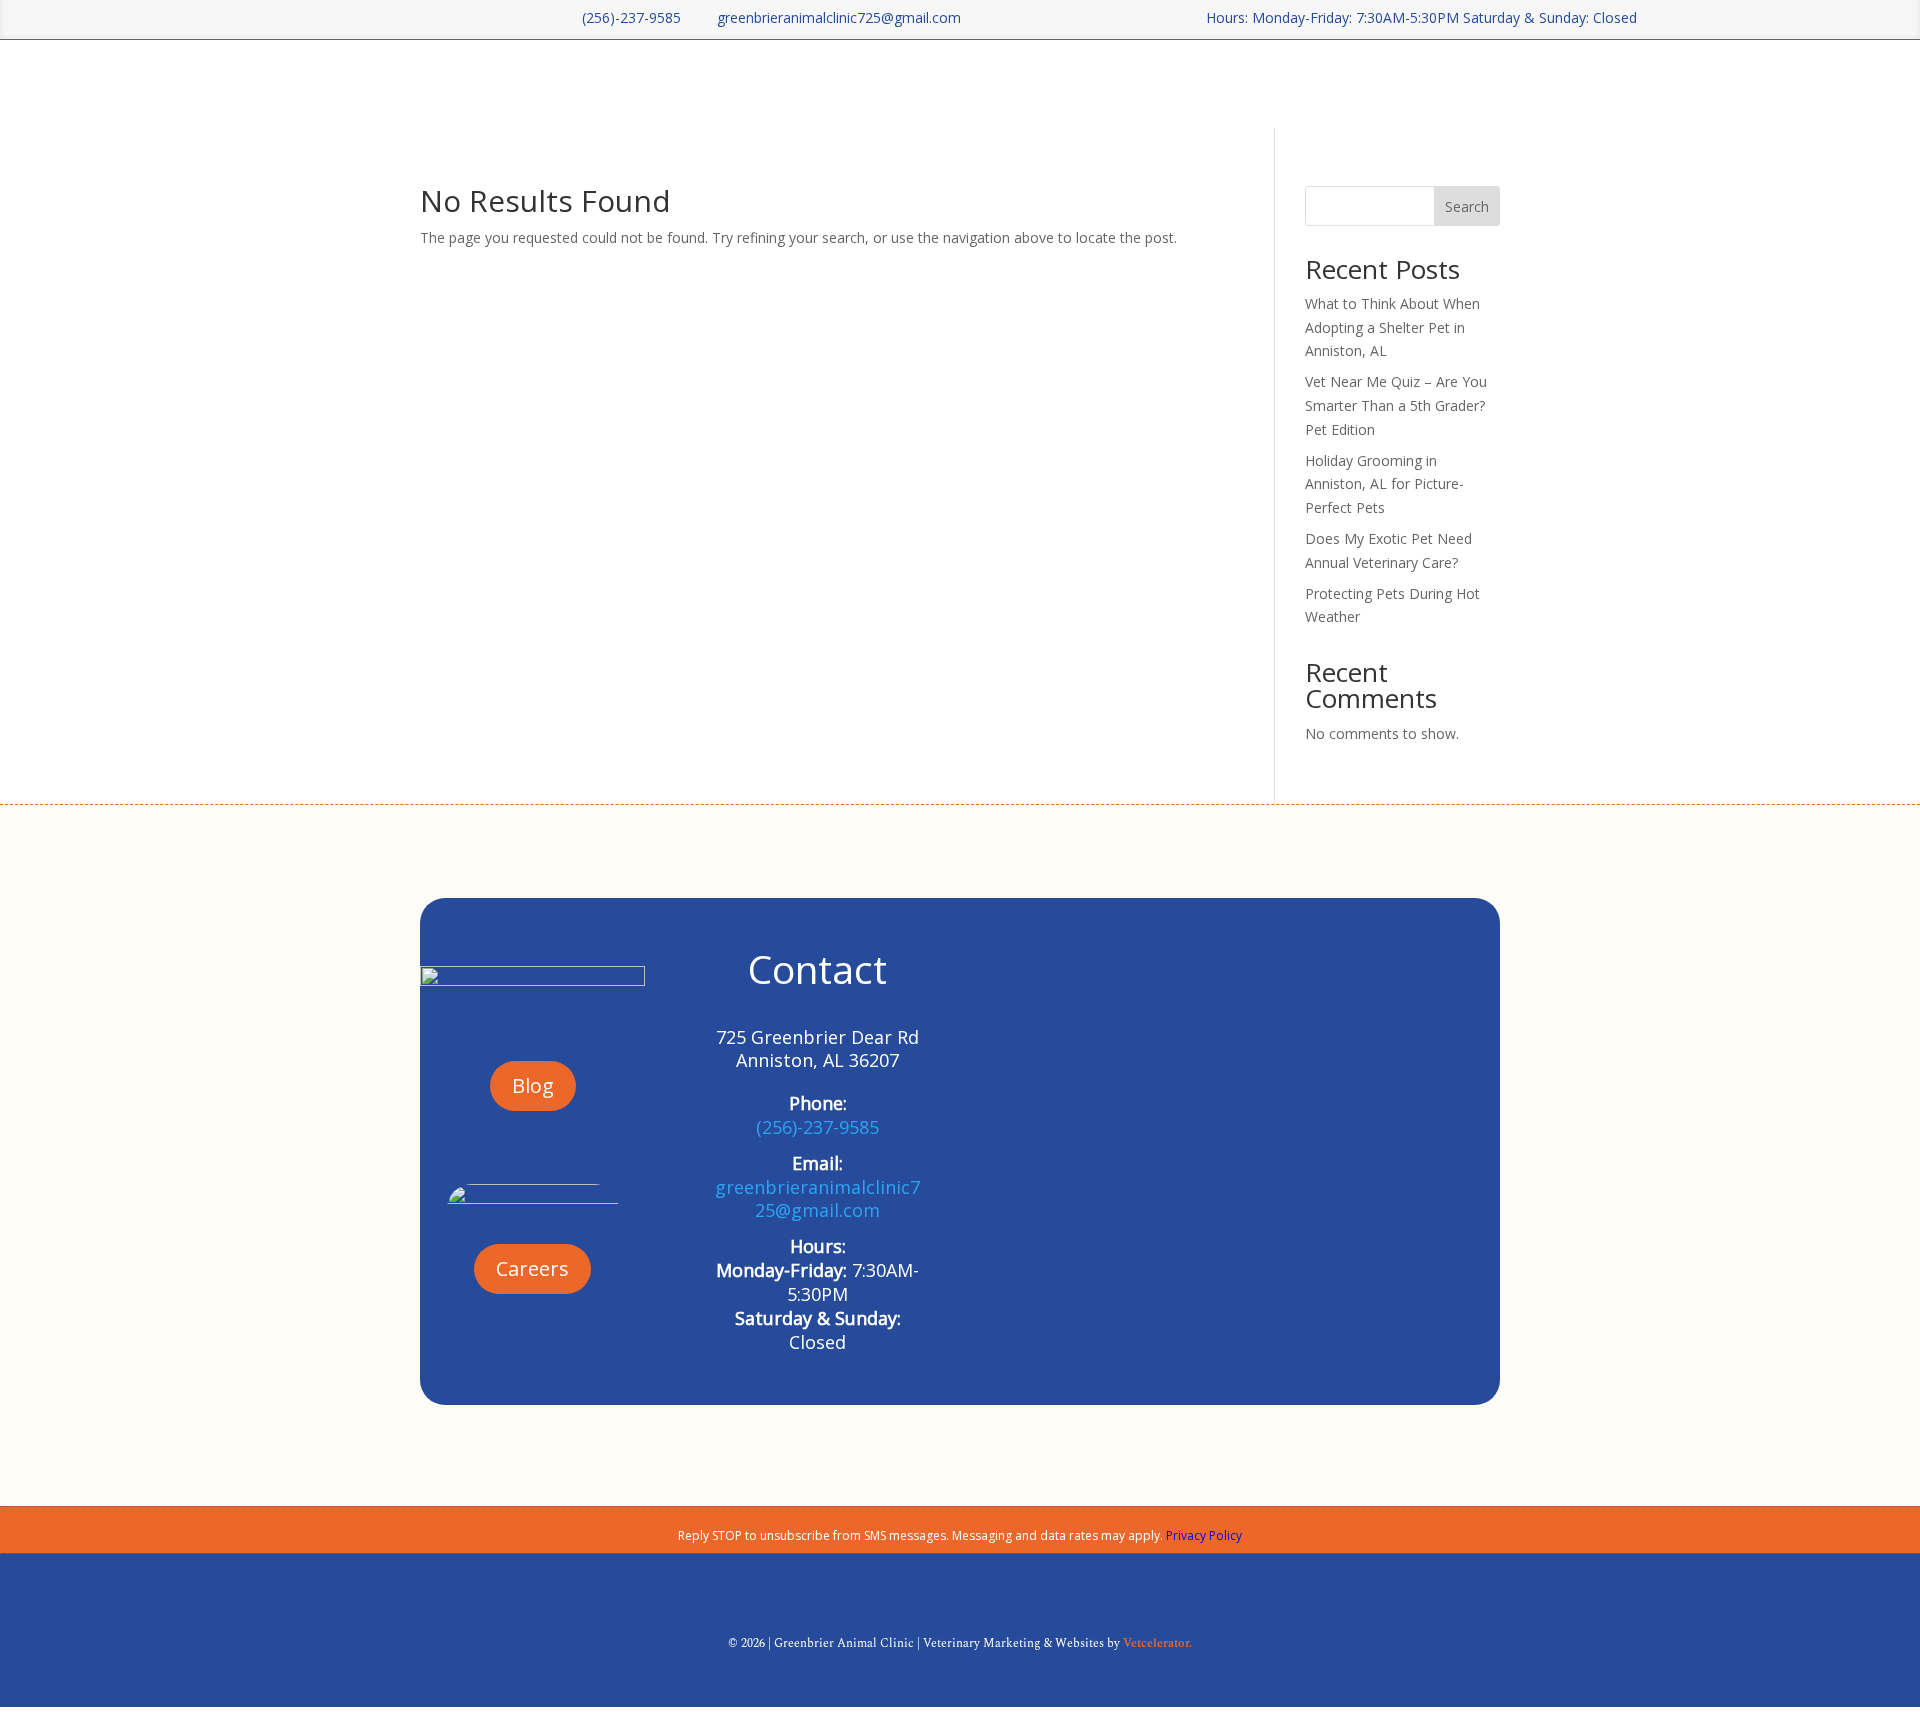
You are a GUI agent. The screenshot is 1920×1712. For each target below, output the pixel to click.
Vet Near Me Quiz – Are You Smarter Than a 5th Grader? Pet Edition (1396, 405)
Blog (1329, 83)
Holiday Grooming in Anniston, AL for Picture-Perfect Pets (1384, 484)
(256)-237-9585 (623, 17)
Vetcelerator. (1157, 1643)
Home (1111, 83)
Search (1467, 206)
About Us (1181, 83)
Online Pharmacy (1519, 83)
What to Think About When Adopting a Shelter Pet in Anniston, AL (1392, 327)
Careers (1637, 83)
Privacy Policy (1204, 1535)
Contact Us (1400, 83)
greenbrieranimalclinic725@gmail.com (831, 17)
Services (1262, 83)
